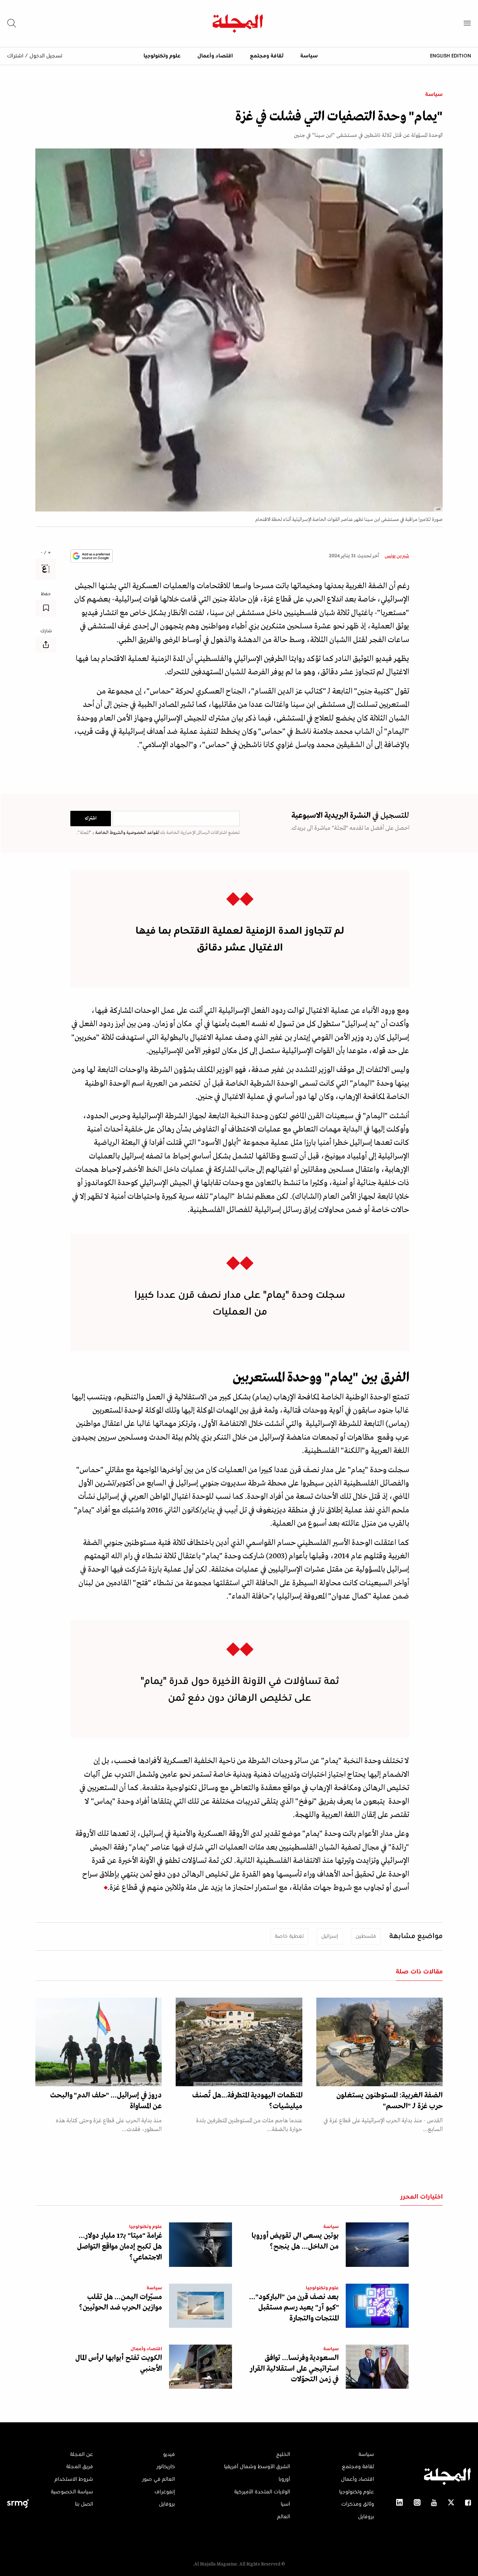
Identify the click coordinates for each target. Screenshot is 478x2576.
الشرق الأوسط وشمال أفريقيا (257, 2467)
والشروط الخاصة (110, 833)
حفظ (46, 594)
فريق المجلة (80, 2467)
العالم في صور (159, 2479)
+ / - (46, 553)
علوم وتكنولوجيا (162, 56)
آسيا (285, 2504)
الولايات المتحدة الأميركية (262, 2492)
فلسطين (366, 1936)
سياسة (309, 56)
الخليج (283, 2455)
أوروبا (284, 2479)
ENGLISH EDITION (451, 56)
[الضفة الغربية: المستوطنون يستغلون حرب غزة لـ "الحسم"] (379, 2042)
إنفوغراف (165, 2492)
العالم (284, 2517)
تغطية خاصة (289, 1936)
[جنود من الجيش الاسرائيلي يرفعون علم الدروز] (99, 2042)
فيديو (169, 2455)
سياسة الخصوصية (72, 2492)
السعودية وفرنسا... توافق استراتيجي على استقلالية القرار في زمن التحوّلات (294, 2369)
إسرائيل (330, 1936)
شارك (46, 631)
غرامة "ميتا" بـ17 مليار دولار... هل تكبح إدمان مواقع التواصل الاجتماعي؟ (119, 2247)
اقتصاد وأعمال (215, 56)
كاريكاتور (166, 2467)
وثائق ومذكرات (358, 2504)
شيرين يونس (397, 556)
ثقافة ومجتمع (267, 56)
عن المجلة (82, 2455)
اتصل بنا (84, 2504)
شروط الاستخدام (74, 2479)
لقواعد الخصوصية (142, 833)
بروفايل (366, 2517)
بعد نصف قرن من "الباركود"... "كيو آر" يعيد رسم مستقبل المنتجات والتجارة (294, 2308)
